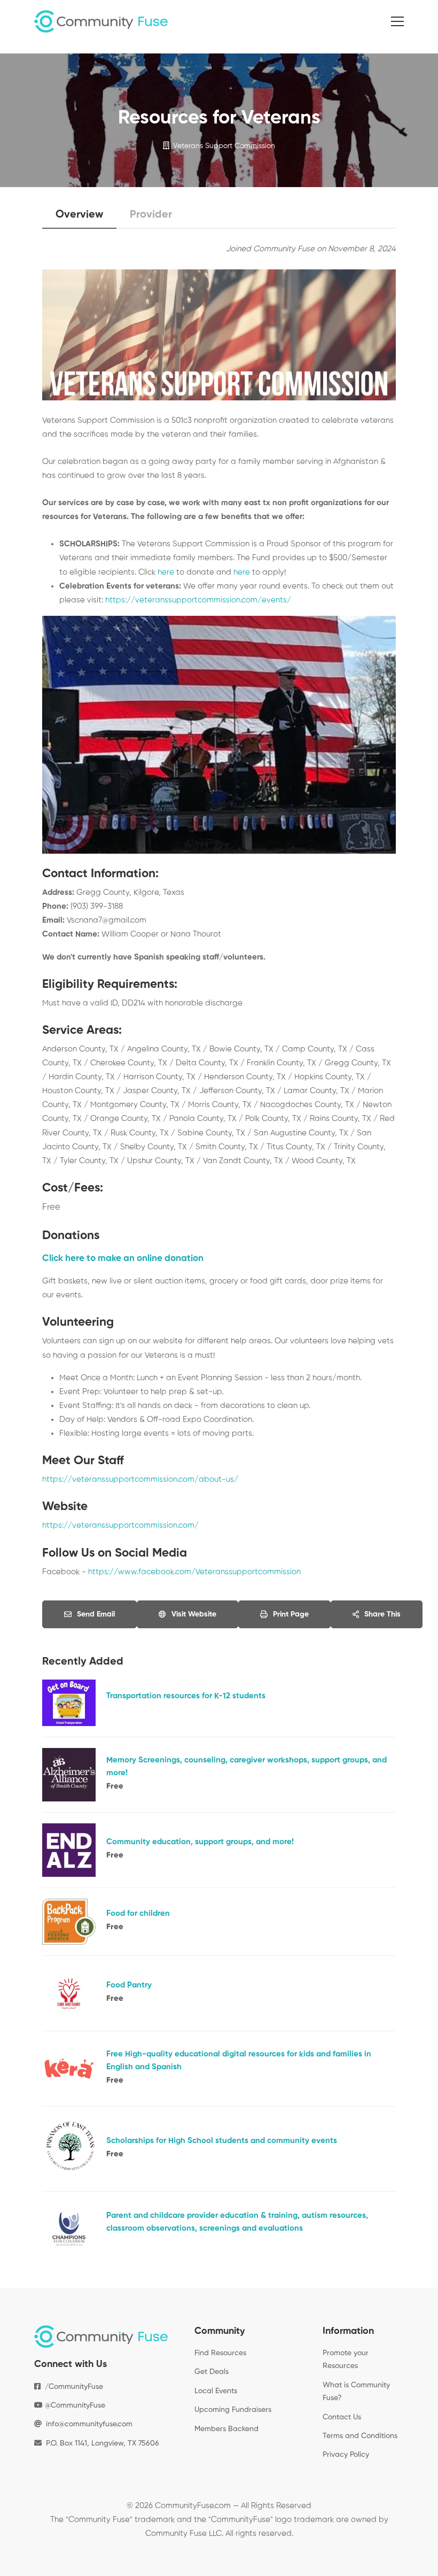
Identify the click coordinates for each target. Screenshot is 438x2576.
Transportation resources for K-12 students (186, 1696)
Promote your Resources (346, 2360)
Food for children (138, 1913)
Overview (79, 215)
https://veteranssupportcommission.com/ (120, 1525)
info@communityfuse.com (89, 2424)
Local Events (216, 2391)
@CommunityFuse (74, 2405)
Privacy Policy (346, 2455)
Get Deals (212, 2372)
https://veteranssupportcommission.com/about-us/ (140, 1479)
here (166, 572)
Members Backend (226, 2429)
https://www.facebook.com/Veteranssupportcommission (194, 1572)
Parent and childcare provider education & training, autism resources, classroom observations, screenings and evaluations (237, 2222)
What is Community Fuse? (356, 2392)
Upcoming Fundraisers (233, 2410)
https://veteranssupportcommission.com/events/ (198, 600)
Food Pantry (129, 1985)
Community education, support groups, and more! (200, 1842)
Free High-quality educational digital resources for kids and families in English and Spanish (239, 2060)
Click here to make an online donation (123, 1259)
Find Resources (220, 2353)
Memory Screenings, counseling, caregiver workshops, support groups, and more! (247, 1766)
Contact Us (342, 2417)
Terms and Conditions (360, 2436)
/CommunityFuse (72, 2387)
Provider (151, 215)
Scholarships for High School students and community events (222, 2141)
